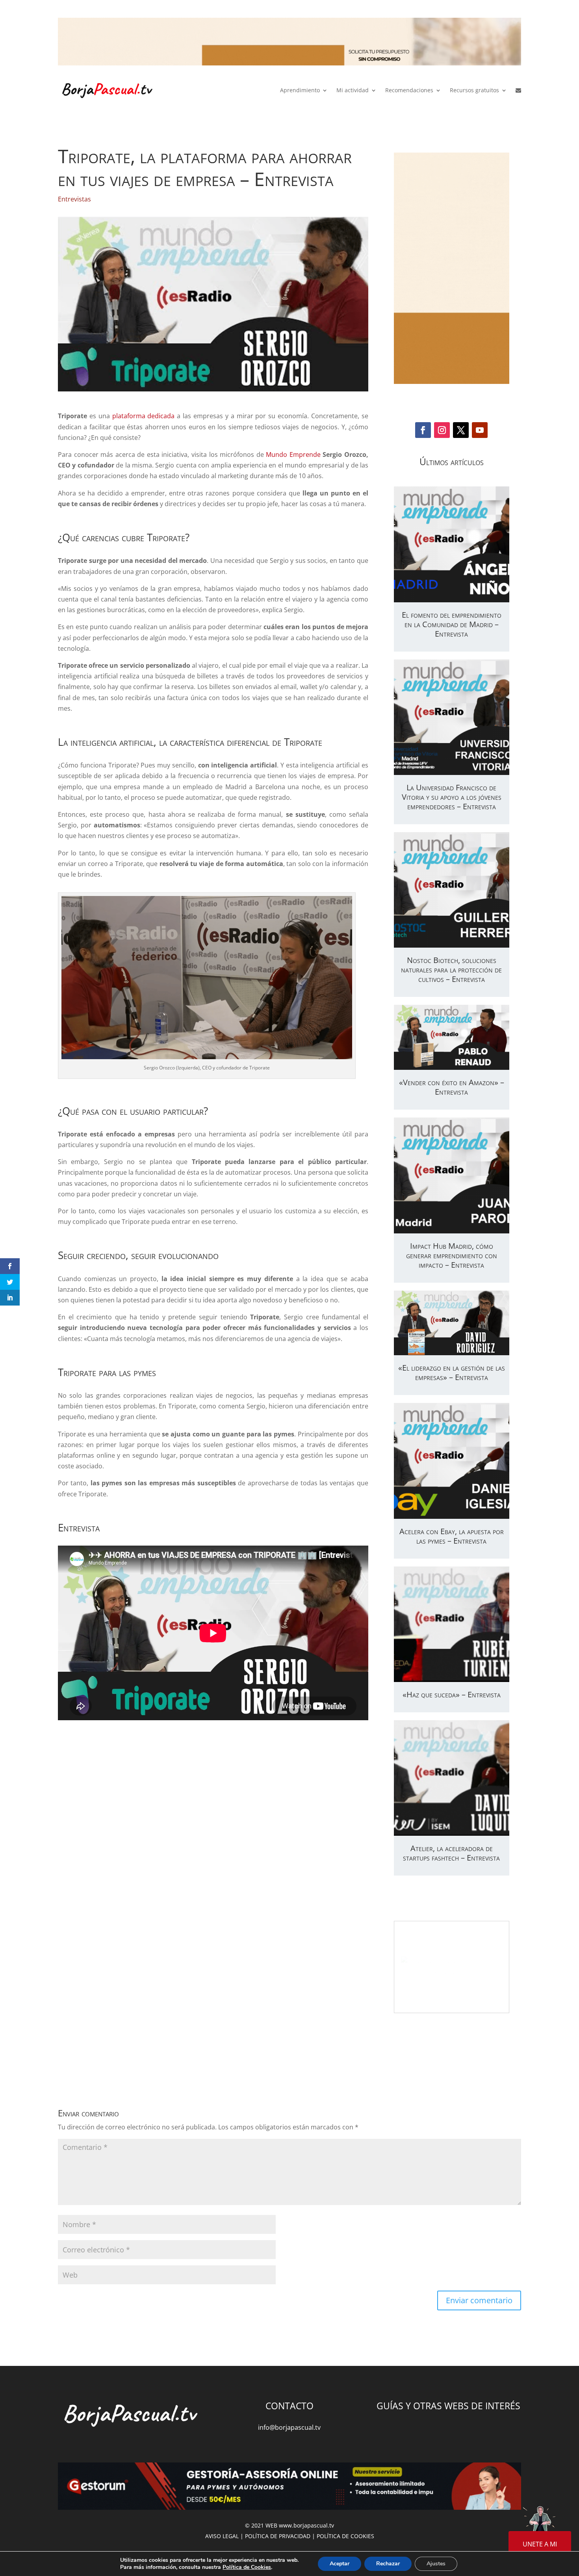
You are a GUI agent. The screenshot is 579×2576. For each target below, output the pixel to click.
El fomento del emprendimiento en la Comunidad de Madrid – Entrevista (452, 624)
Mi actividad (353, 90)
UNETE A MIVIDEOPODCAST (540, 2549)
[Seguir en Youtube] (480, 430)
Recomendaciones (409, 90)
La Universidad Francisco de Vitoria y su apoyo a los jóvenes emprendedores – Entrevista (452, 797)
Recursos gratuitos (474, 90)
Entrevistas (74, 199)
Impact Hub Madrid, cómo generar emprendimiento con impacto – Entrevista (452, 1255)
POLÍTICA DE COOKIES (345, 2536)
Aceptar (340, 2564)
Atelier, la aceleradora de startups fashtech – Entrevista (451, 1853)
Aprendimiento (300, 90)
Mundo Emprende (293, 454)
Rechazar (388, 2564)
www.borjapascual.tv (306, 2525)
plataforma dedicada (144, 416)
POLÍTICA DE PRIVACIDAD (278, 2536)
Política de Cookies (247, 2567)
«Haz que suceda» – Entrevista (452, 1694)
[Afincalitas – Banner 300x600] (452, 268)
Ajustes (436, 2564)
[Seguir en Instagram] (442, 430)
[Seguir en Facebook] (423, 430)
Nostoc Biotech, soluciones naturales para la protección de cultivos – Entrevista (451, 969)
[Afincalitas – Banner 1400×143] (289, 43)
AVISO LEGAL (222, 2536)
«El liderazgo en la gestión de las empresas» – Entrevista (452, 1372)
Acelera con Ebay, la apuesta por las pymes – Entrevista (452, 1536)
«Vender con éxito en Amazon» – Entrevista (452, 1087)
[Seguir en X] (461, 430)
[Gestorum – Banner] (289, 2488)
